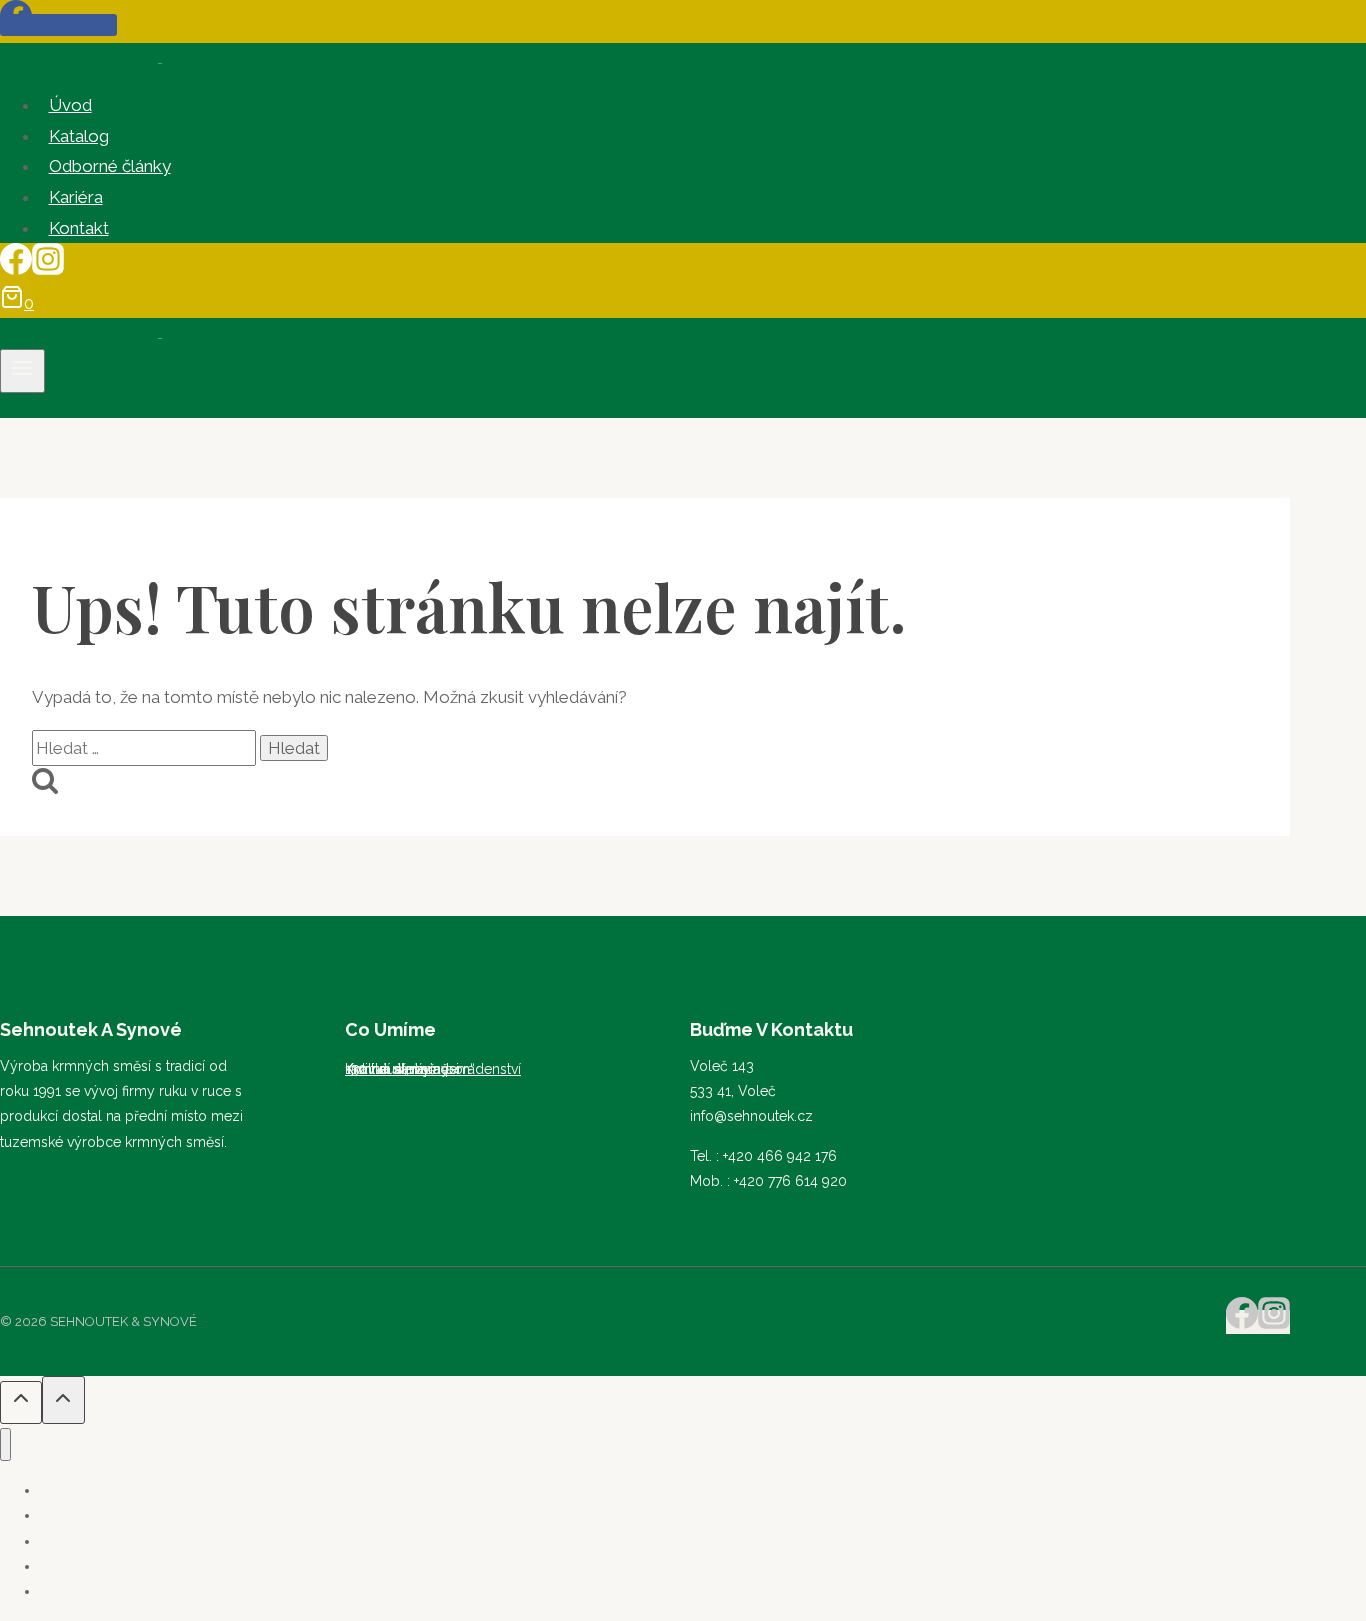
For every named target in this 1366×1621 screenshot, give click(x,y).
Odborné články (110, 166)
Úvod (70, 105)
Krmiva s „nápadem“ (410, 1069)
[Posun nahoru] (21, 1402)
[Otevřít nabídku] (22, 371)
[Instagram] (48, 269)
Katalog (79, 136)
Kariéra (76, 197)
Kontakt (79, 228)
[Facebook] (16, 269)
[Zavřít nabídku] (5, 1444)
